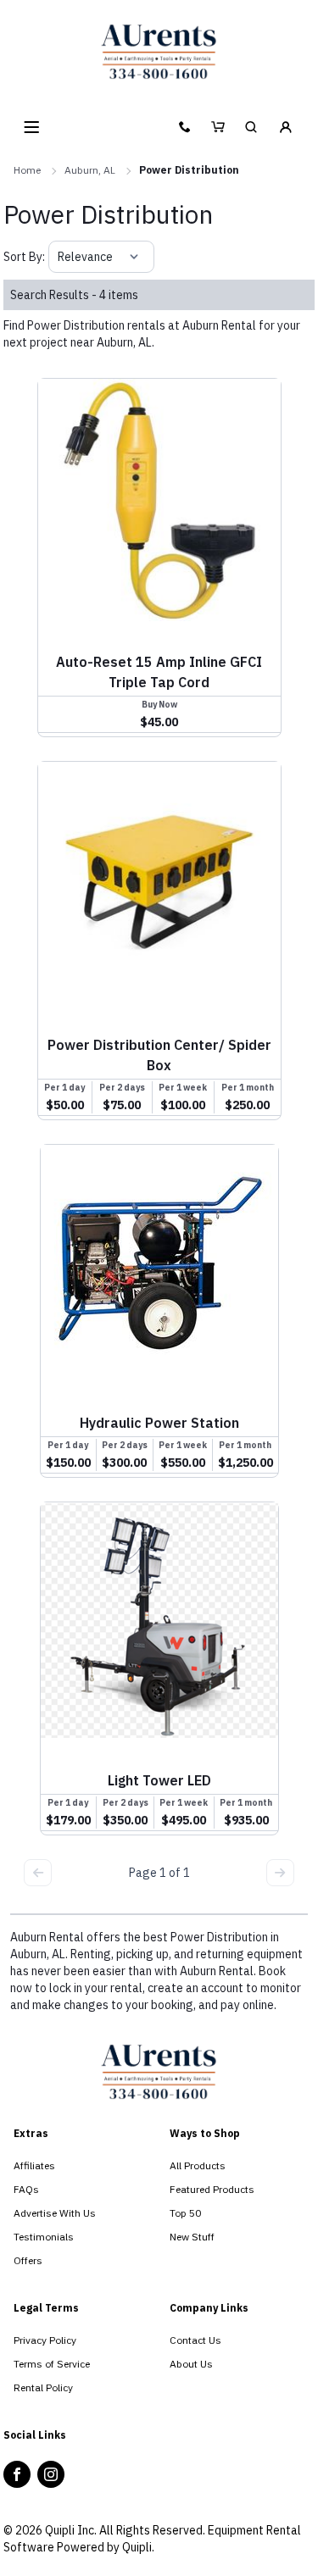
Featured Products (212, 2189)
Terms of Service (52, 2364)
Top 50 (185, 2213)
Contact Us (195, 2340)
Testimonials (44, 2237)
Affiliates (34, 2165)
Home (27, 170)
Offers (28, 2260)
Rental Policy (43, 2387)
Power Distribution (189, 170)
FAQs (26, 2189)
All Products (198, 2165)
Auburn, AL (90, 170)
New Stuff (192, 2237)
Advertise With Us (55, 2213)
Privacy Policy (45, 2340)
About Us (191, 2364)
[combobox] (59, 257)
